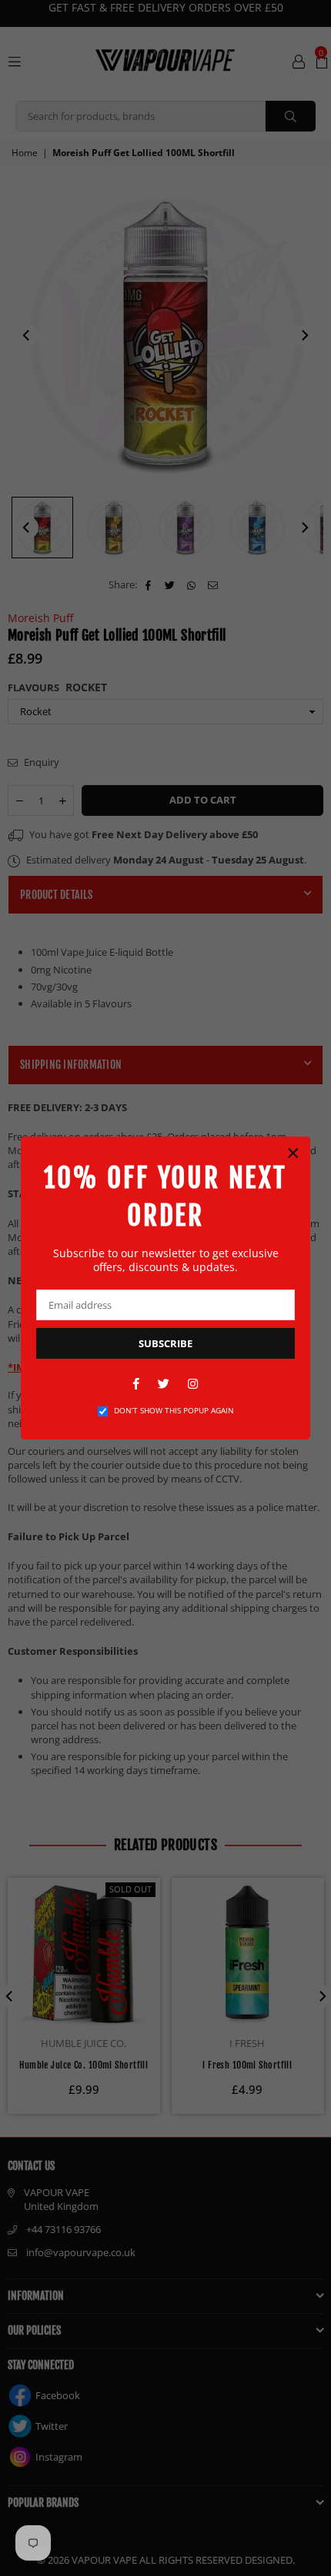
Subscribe (165, 1343)
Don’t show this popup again (174, 1410)
